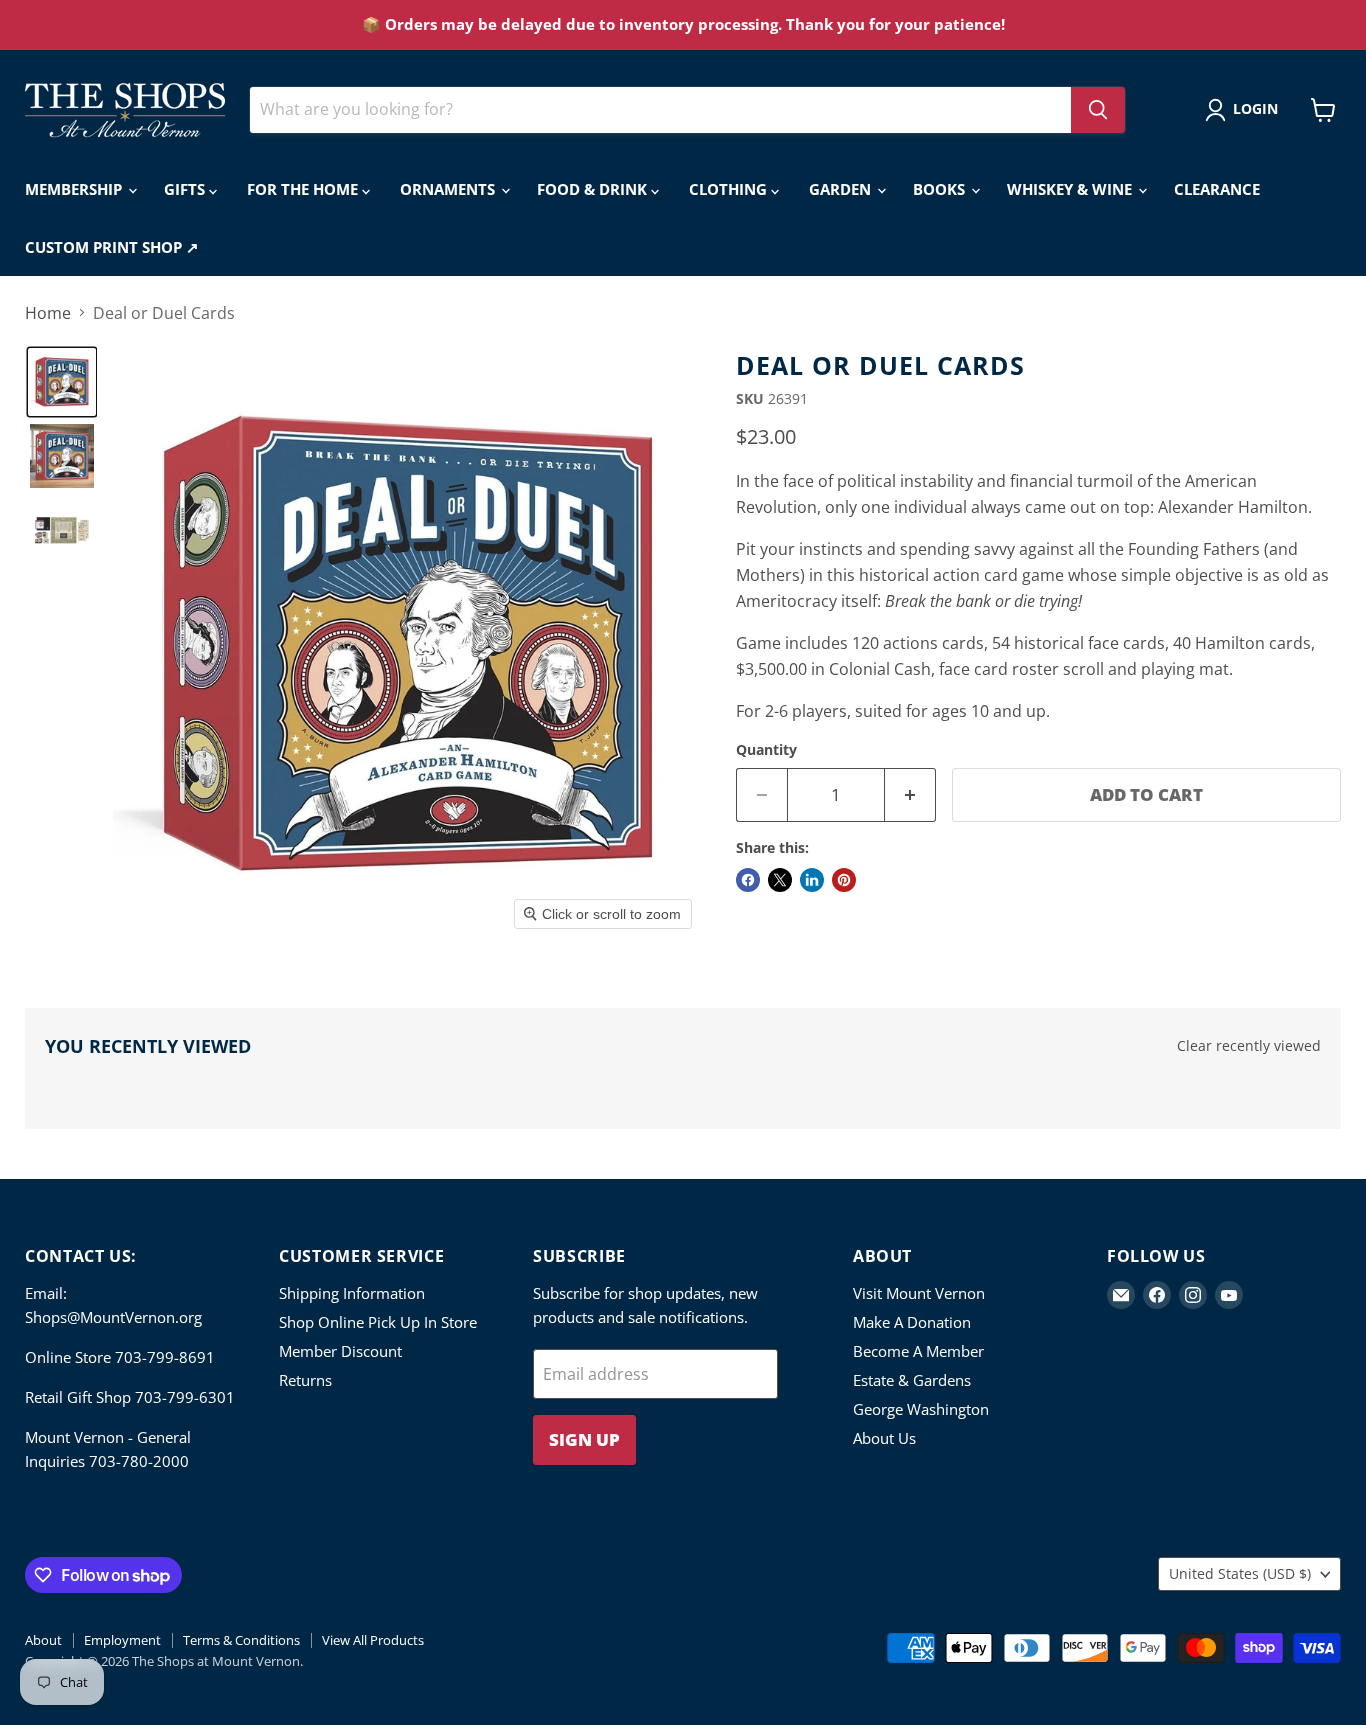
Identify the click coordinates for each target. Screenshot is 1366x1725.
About (43, 1640)
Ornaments (449, 189)
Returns (305, 1380)
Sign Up (584, 1439)
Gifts (186, 189)
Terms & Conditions (241, 1640)
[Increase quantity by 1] (910, 795)
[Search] (1098, 110)
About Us (884, 1438)
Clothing (730, 189)
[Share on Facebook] (748, 880)
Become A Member (918, 1351)
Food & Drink (594, 189)
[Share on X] (780, 880)
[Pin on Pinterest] (844, 880)
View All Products (373, 1640)
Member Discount (340, 1351)
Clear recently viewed (1249, 1046)
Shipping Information (352, 1293)
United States (1240, 1573)
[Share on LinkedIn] (812, 880)
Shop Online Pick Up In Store (378, 1322)
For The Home (304, 189)
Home (48, 313)
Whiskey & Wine (1071, 189)
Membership (75, 189)
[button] (1245, 110)
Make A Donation (912, 1322)
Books (941, 189)
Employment (122, 1640)
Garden (842, 189)
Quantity (766, 750)
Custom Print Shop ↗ (112, 247)
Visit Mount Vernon (919, 1293)
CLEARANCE (1217, 189)
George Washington (921, 1409)
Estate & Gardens (912, 1380)
